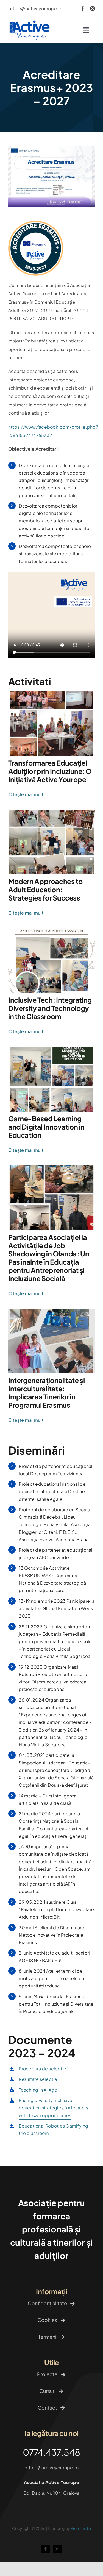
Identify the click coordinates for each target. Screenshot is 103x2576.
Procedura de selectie (42, 2069)
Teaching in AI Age (38, 2090)
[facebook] (83, 9)
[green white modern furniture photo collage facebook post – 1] (51, 1049)
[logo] (30, 22)
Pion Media (81, 2528)
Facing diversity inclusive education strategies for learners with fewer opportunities (53, 2108)
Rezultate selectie (38, 2079)
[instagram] (93, 9)
